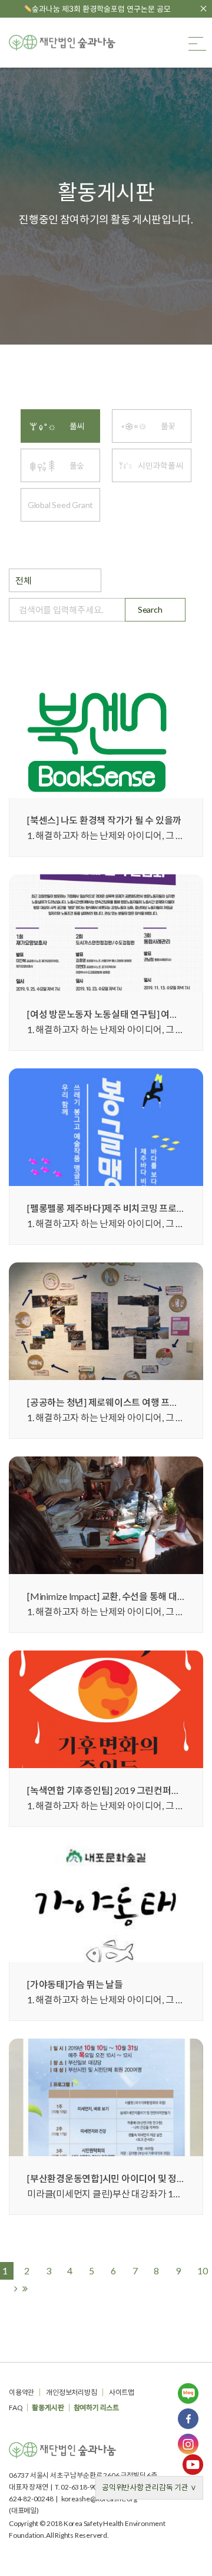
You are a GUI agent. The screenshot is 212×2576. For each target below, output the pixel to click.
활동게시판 (48, 2408)
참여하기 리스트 (96, 2408)
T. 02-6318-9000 (80, 2487)
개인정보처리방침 (71, 2392)
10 (203, 2271)
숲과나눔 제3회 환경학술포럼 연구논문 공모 (101, 9)
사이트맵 (122, 2392)
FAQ (16, 2408)
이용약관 (21, 2392)
